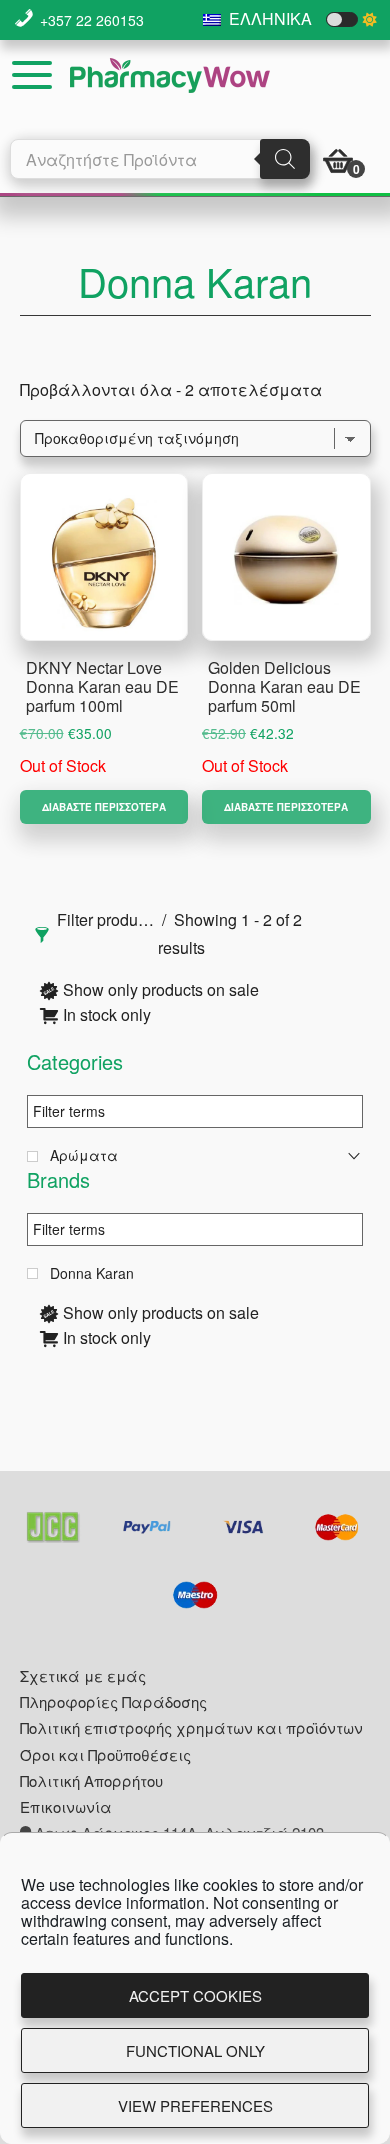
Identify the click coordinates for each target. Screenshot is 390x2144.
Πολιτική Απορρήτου (91, 1780)
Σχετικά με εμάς (83, 1675)
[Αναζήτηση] (285, 159)
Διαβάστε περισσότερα (104, 807)
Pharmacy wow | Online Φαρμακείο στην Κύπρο (170, 75)
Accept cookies (195, 1995)
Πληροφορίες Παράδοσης (113, 1701)
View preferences (195, 2105)
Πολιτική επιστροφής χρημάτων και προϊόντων (191, 1727)
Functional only (195, 2050)
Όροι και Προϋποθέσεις (105, 1754)
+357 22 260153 (92, 20)
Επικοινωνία (66, 1806)
